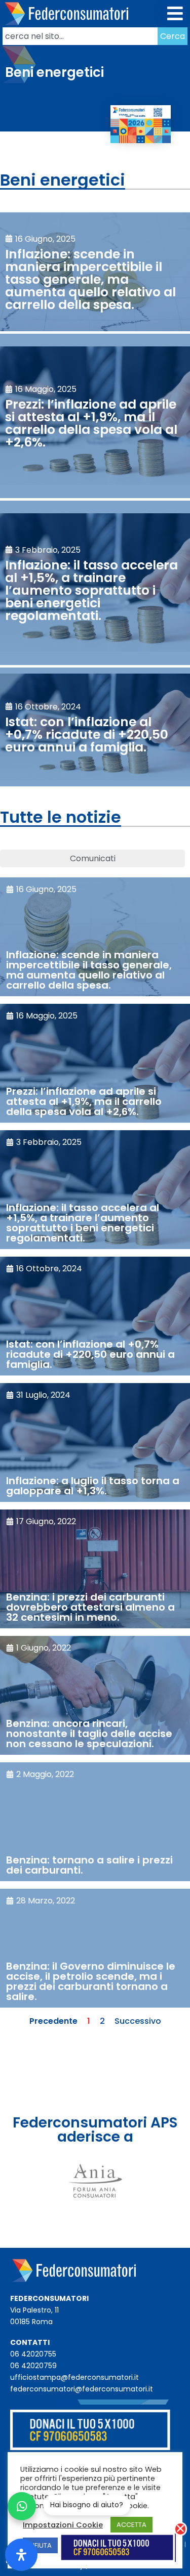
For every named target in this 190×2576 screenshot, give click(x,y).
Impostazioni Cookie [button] (63, 2525)
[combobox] (80, 36)
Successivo (138, 2021)
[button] (176, 14)
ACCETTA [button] (131, 2525)
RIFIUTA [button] (40, 2545)
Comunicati (93, 858)
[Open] (21, 2555)
